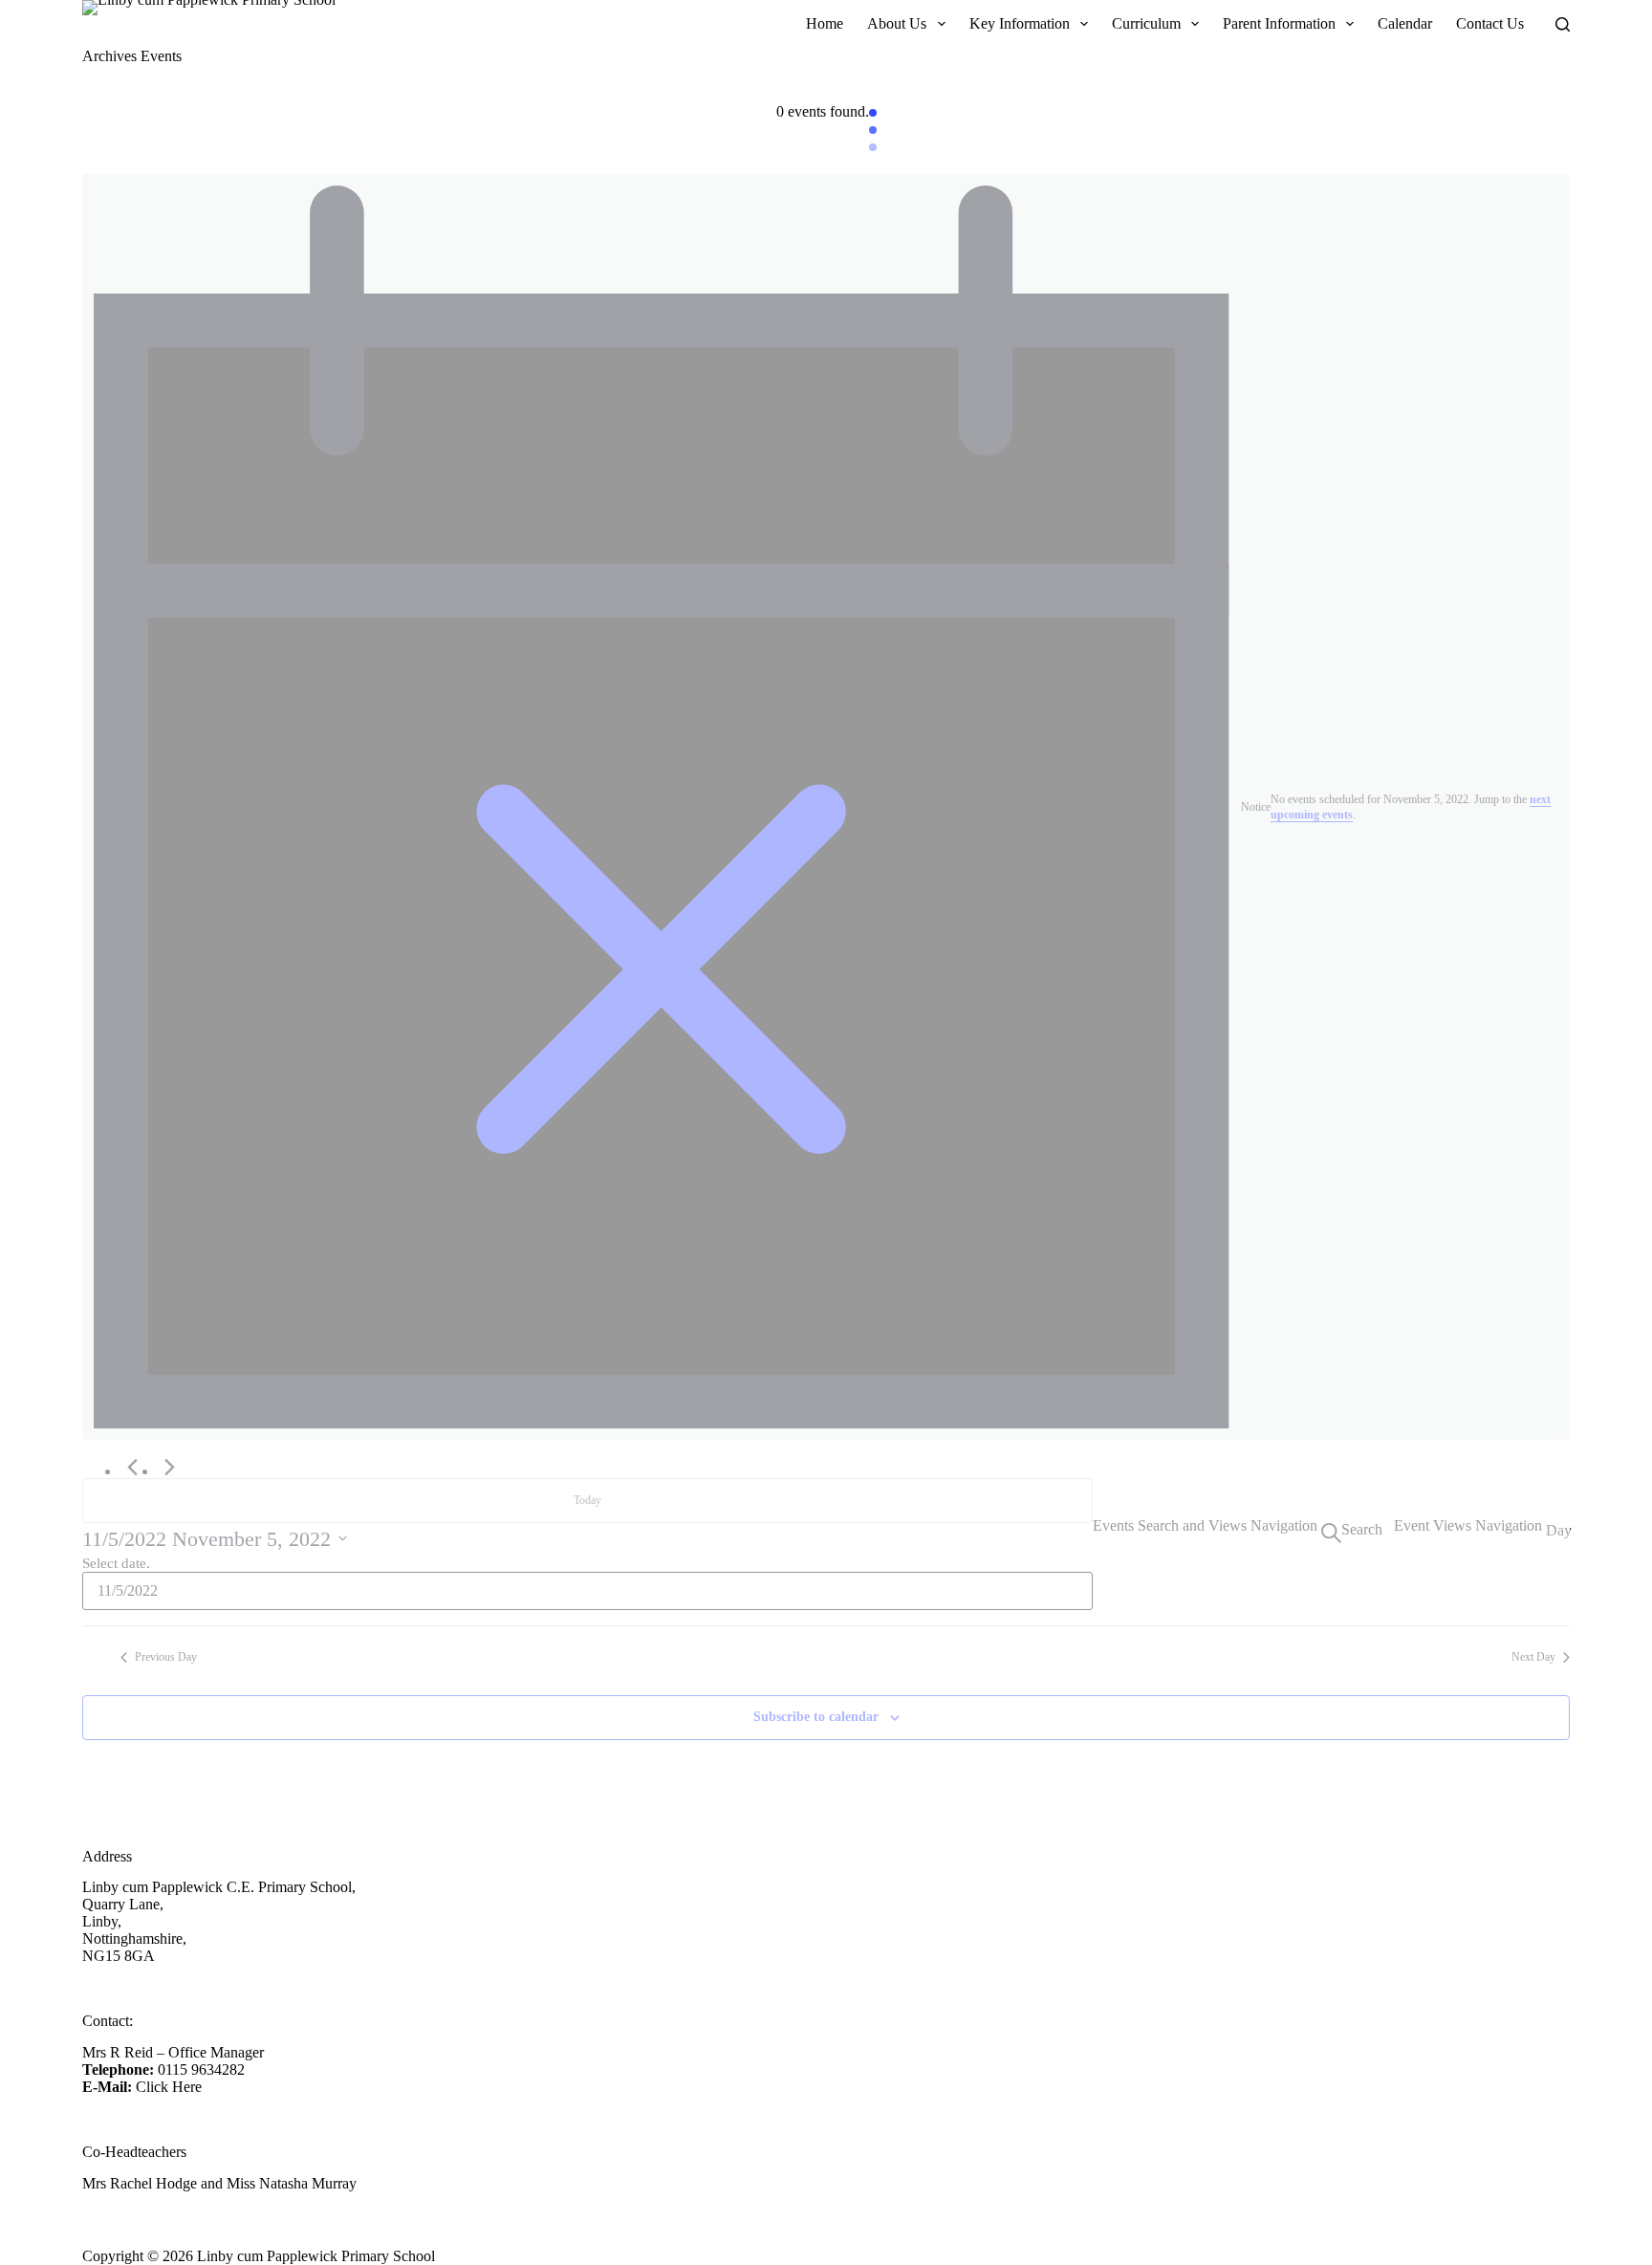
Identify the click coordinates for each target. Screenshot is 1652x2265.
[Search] (1563, 24)
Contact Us (1490, 23)
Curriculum (1146, 23)
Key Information (1020, 23)
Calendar (1405, 23)
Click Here (169, 2087)
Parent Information (1279, 23)
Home (825, 23)
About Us (897, 23)
